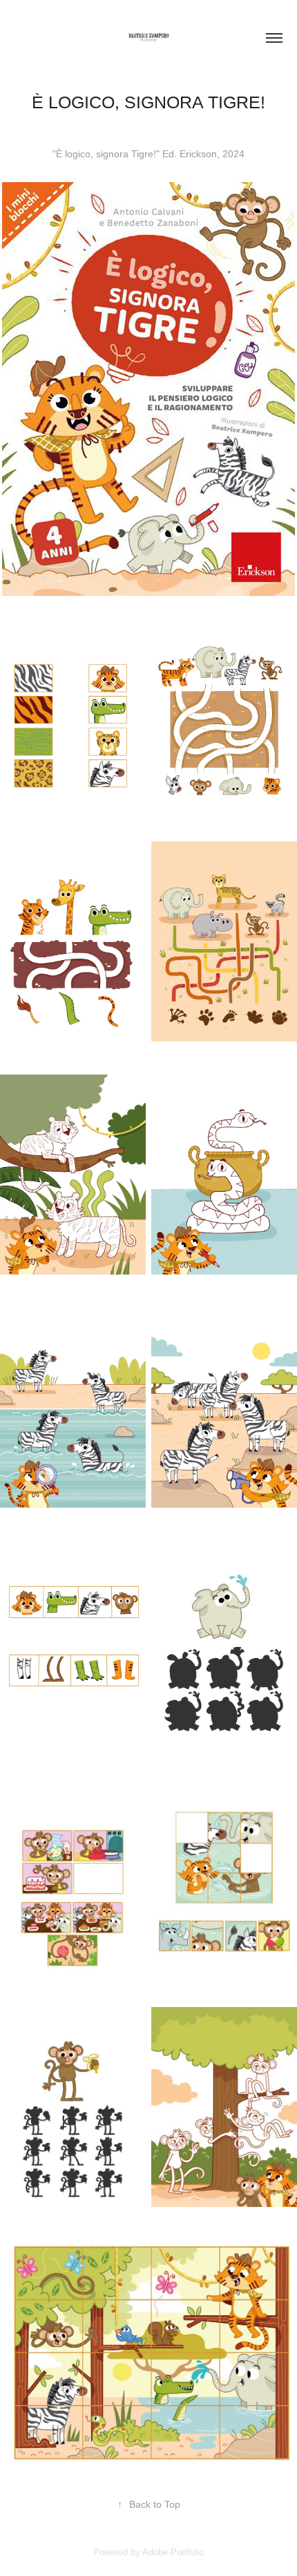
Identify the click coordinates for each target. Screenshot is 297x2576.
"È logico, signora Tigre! (104, 154)
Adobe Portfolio (173, 2552)
